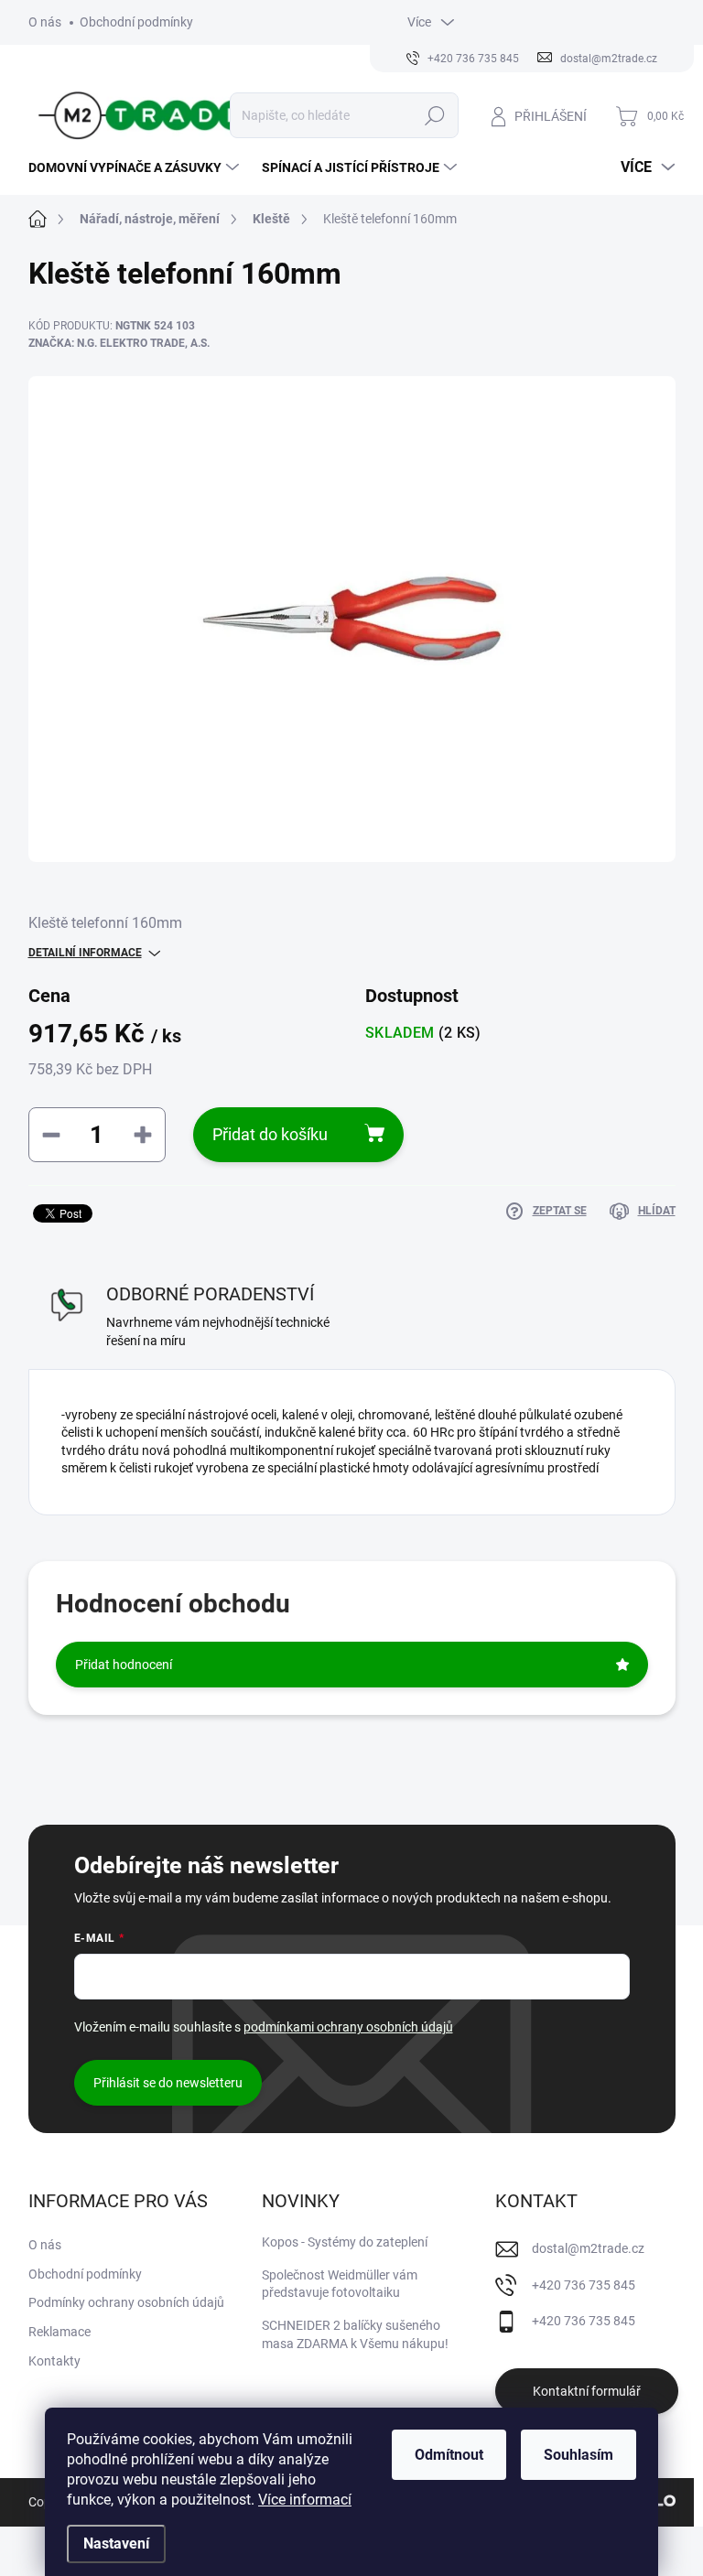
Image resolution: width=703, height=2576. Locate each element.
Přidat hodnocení (124, 1665)
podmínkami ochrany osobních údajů (348, 2027)
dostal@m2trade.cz (588, 2248)
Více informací (305, 2500)
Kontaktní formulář (587, 2391)
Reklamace (59, 2332)
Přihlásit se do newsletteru (168, 2083)
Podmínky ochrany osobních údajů (126, 2302)
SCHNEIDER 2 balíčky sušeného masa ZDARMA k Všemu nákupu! (355, 2334)
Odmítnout (449, 2455)
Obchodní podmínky (136, 22)
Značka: (119, 343)
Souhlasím (579, 2455)
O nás (45, 22)
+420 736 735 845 (584, 2285)
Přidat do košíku (270, 1134)
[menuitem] (136, 167)
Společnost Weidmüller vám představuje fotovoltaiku (340, 2284)
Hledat (434, 115)
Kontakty (54, 2361)
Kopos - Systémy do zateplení (345, 2242)
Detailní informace (85, 953)
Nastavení (116, 2544)
